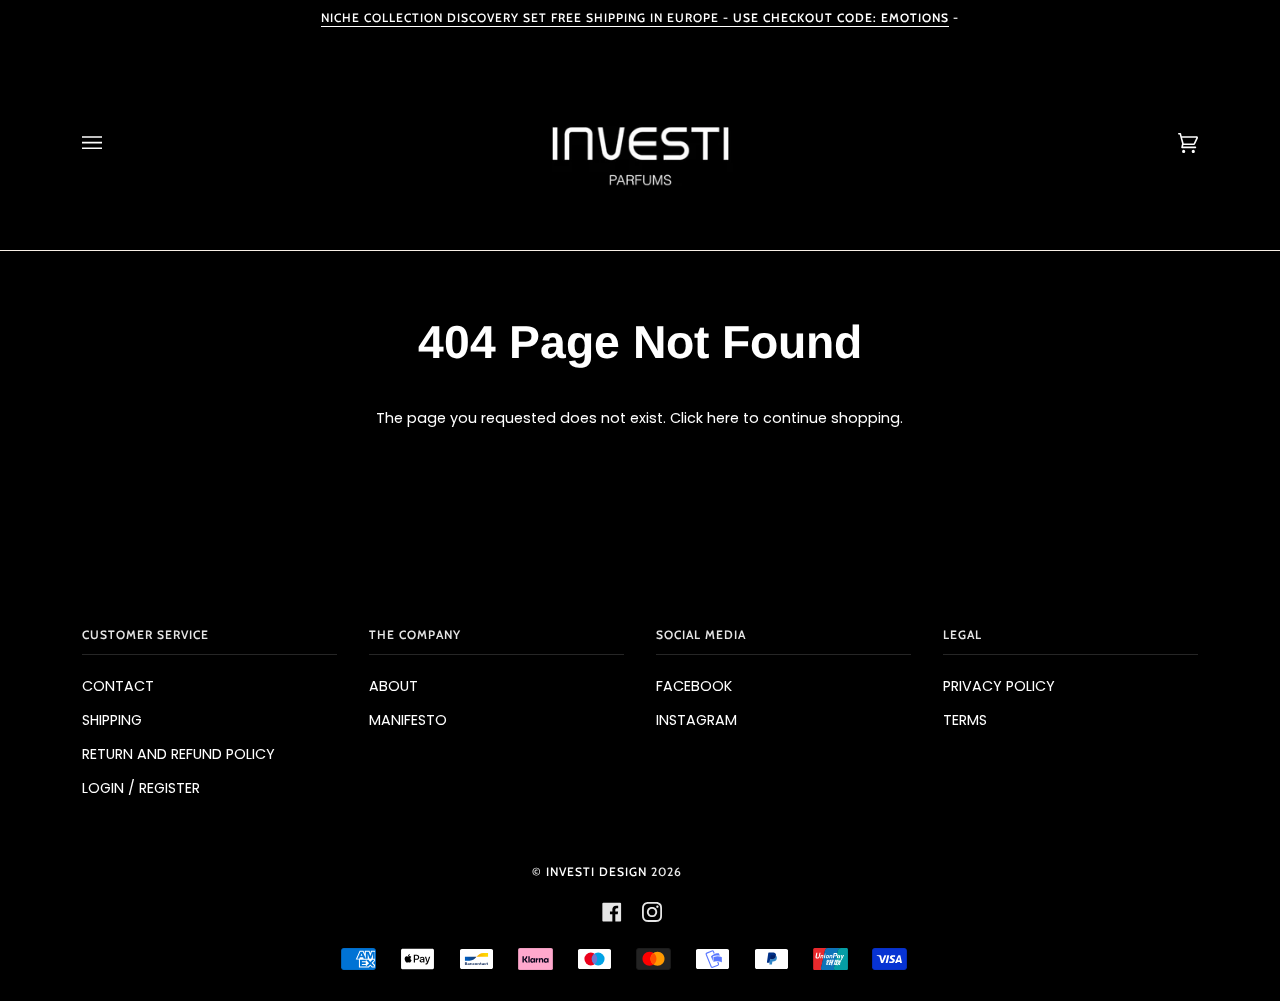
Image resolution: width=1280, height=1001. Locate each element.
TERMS (965, 720)
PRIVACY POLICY (999, 686)
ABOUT (393, 686)
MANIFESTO (408, 720)
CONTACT (118, 686)
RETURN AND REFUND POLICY (178, 754)
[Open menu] (112, 143)
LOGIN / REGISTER (141, 788)
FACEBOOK (694, 686)
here (723, 418)
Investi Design (596, 871)
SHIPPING (112, 720)
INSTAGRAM (696, 720)
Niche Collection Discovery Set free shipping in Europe (635, 17)
